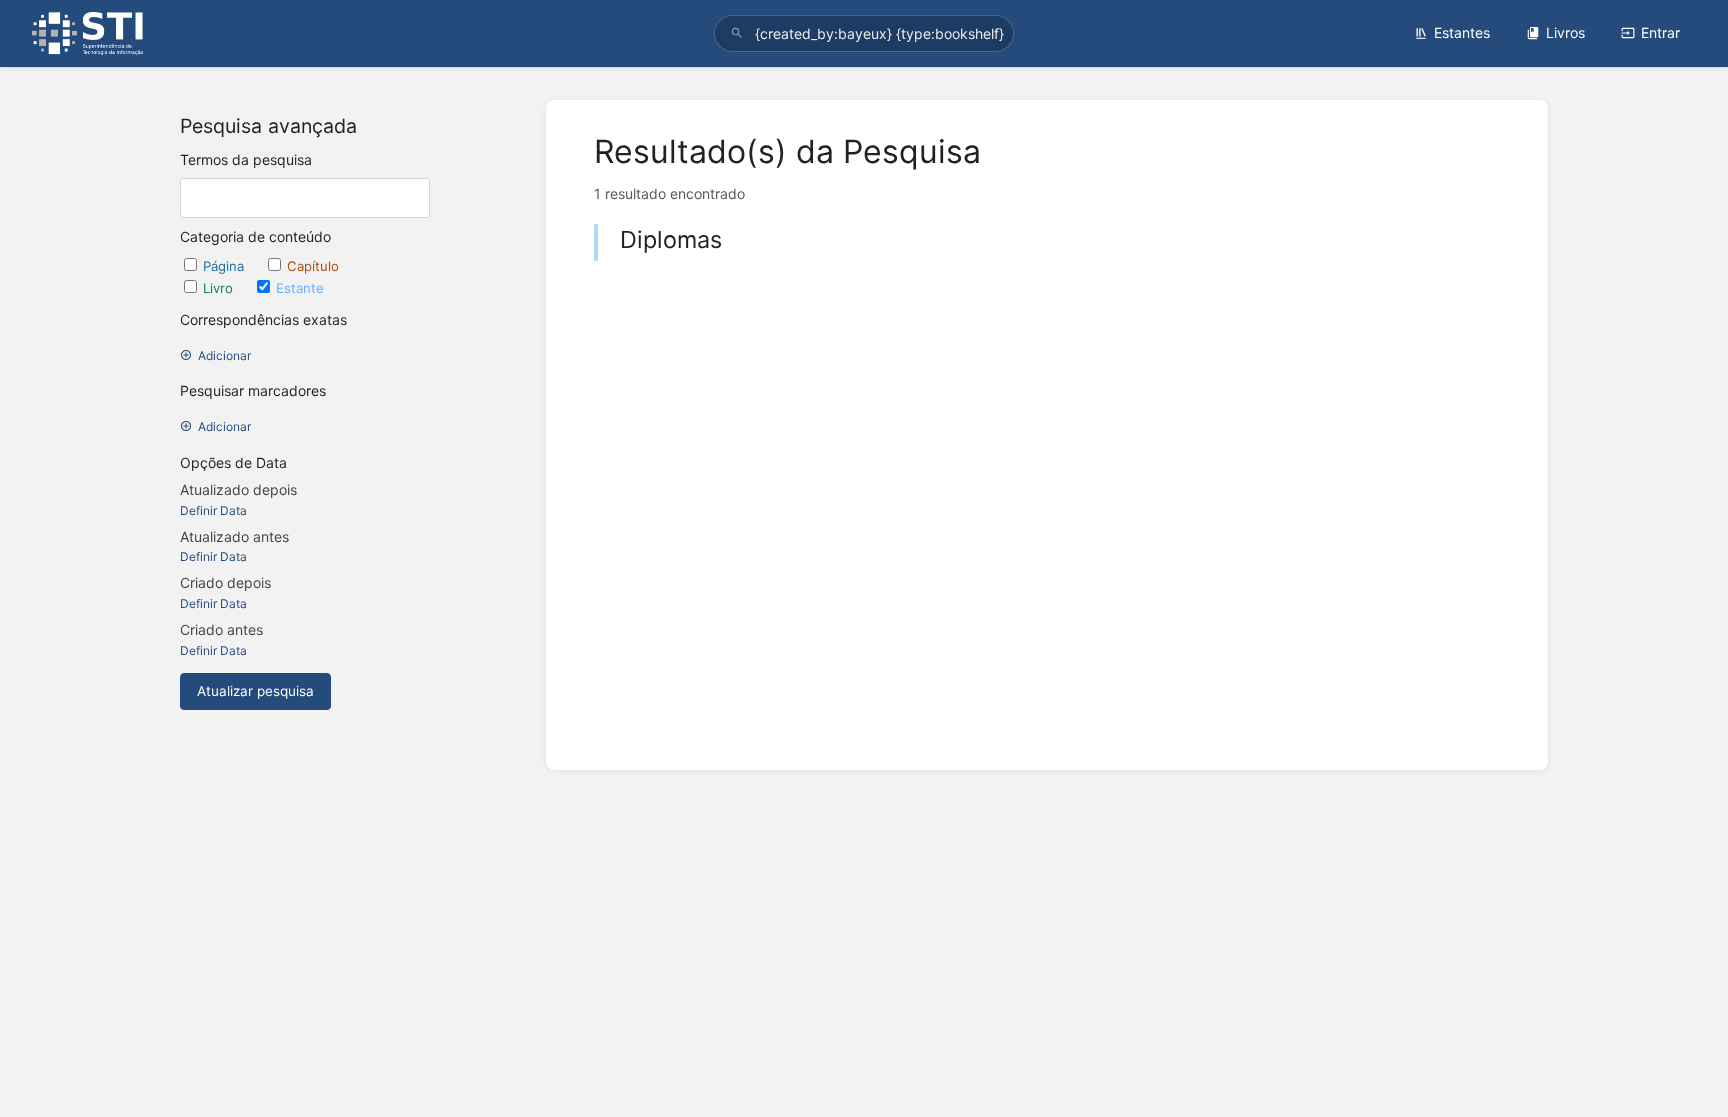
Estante (300, 288)
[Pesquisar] (737, 33)
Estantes (1462, 32)
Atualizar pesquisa (255, 691)
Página (225, 266)
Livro (220, 288)
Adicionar (224, 355)
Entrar (1660, 32)
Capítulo (313, 266)
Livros (1565, 32)
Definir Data (213, 510)
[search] (864, 33)
